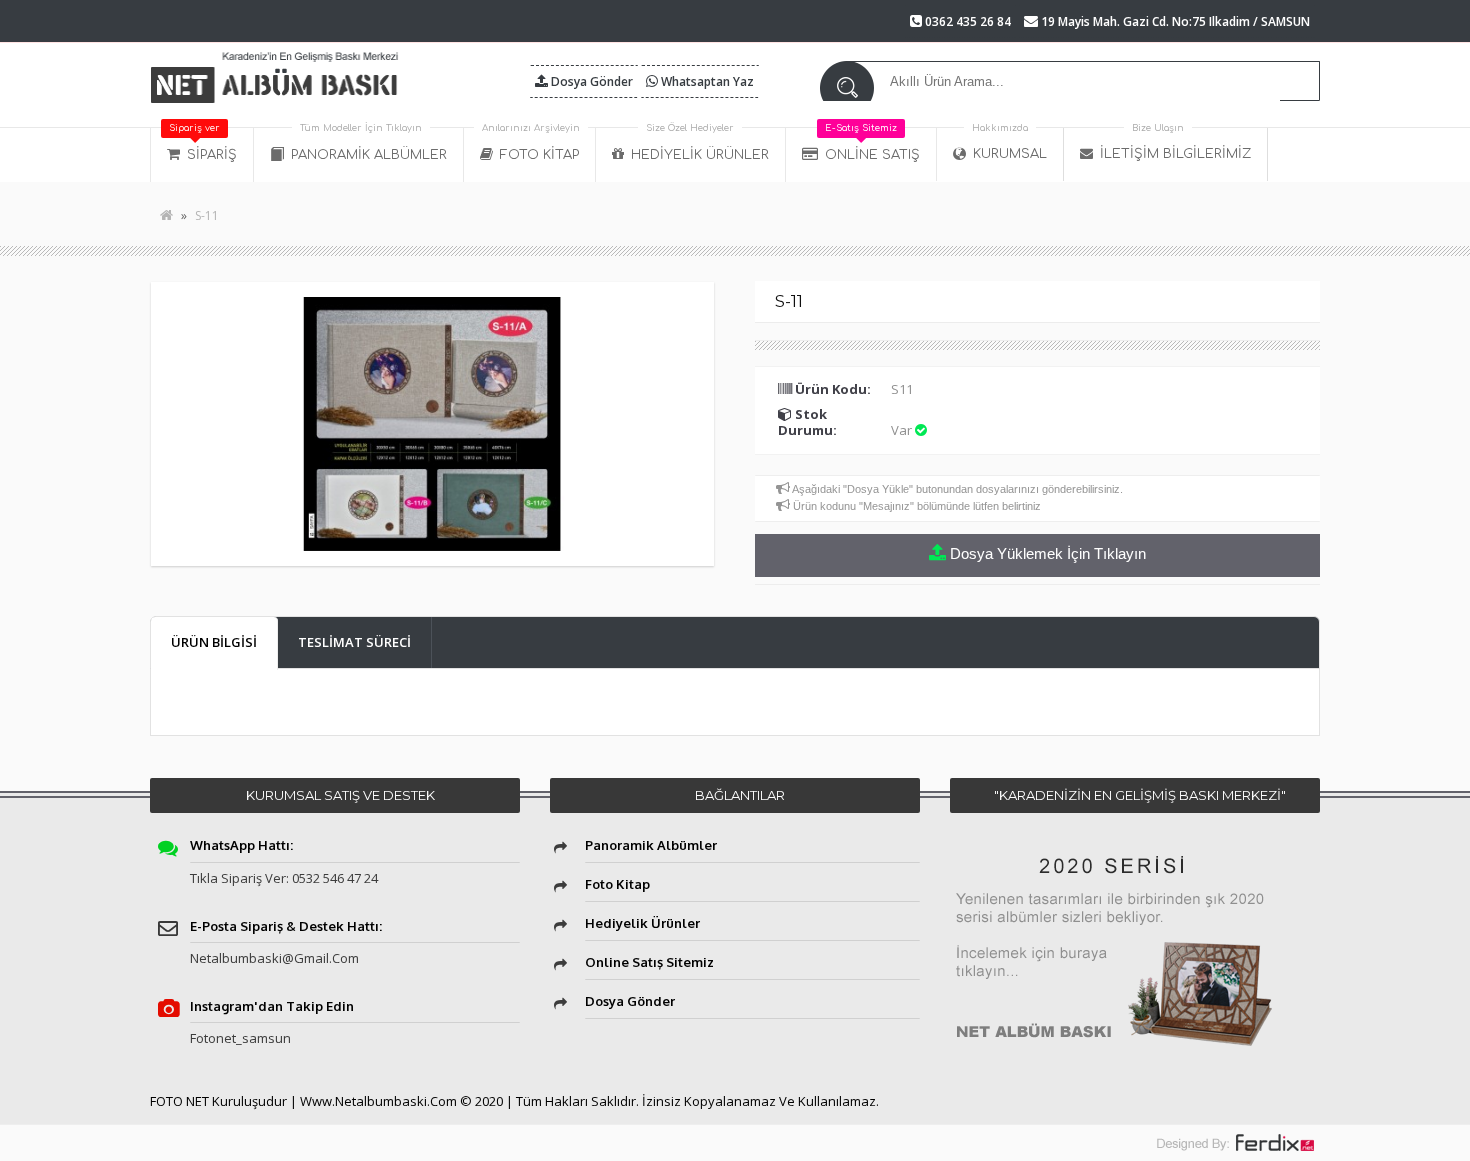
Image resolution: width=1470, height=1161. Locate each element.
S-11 (207, 215)
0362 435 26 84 (966, 21)
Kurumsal (1009, 144)
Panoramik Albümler (369, 145)
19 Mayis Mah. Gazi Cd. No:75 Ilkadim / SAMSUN (1174, 21)
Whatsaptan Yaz (706, 81)
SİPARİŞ (203, 145)
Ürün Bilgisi (214, 642)
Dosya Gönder (590, 81)
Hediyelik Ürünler (700, 145)
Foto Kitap (531, 145)
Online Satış (872, 145)
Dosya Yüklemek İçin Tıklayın (1046, 553)
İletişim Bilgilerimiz (1175, 144)
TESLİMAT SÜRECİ (354, 642)
